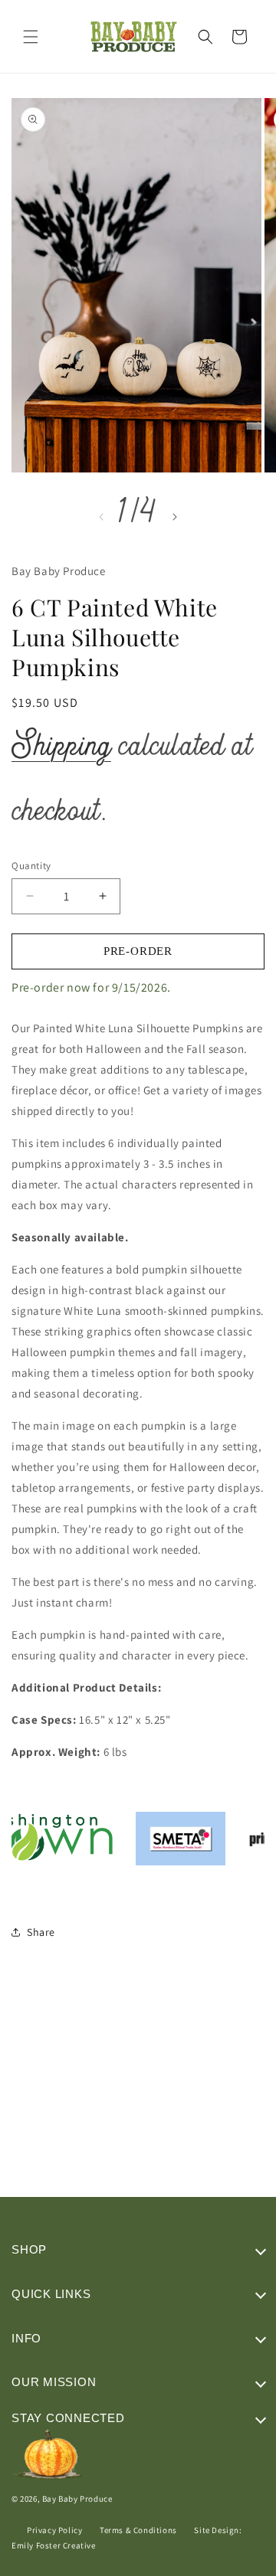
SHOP (29, 2249)
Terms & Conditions (138, 2530)
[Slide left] (101, 517)
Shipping (61, 749)
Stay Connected (68, 2418)
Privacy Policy (54, 2530)
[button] (31, 37)
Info (26, 2338)
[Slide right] (175, 517)
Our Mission (54, 2382)
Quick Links (51, 2294)
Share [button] (41, 1932)
